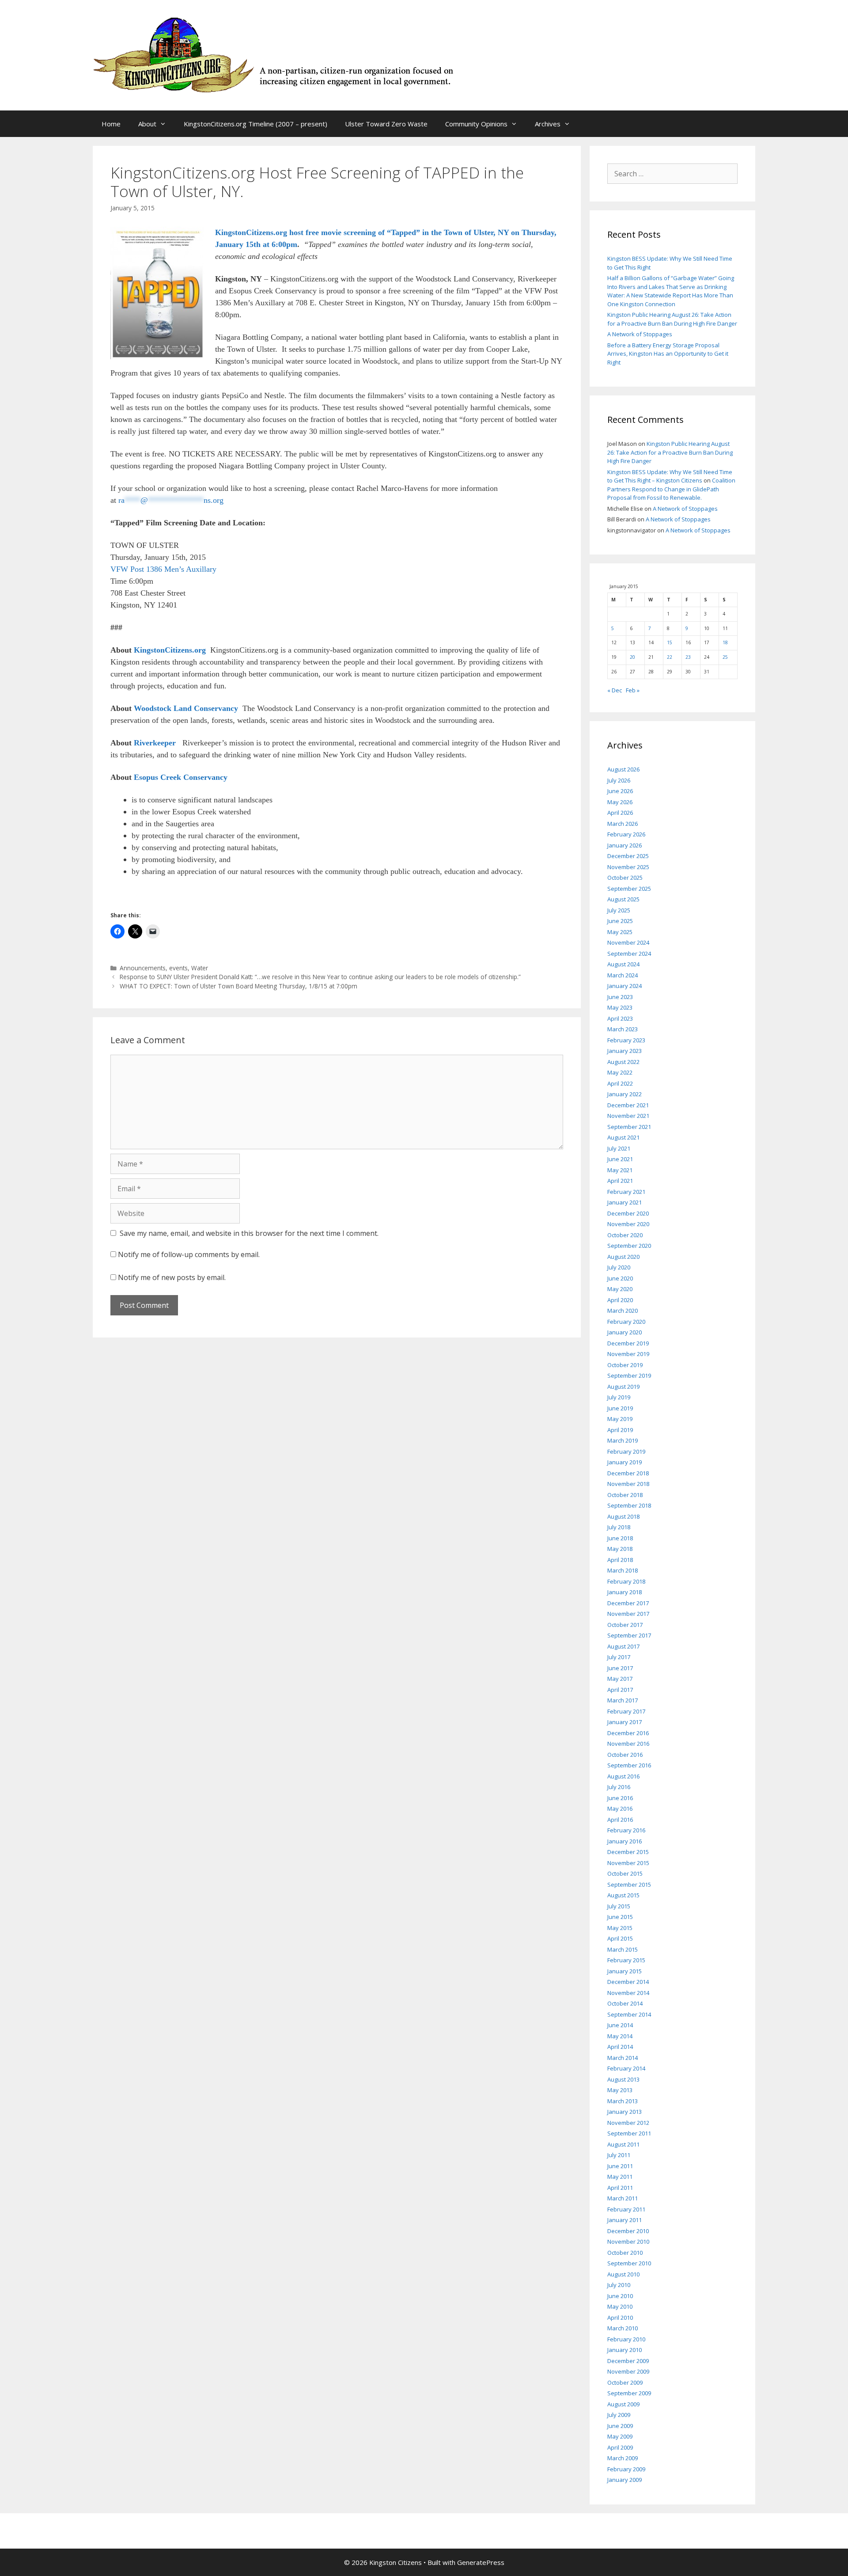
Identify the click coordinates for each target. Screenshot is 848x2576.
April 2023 (620, 1018)
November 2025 (628, 867)
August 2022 (623, 1062)
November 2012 (628, 2123)
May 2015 (620, 1928)
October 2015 (625, 1873)
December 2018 (628, 1473)
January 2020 (625, 1332)
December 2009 (628, 2361)
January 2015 (625, 1971)
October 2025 (625, 878)
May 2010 (620, 2306)
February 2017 (626, 1711)
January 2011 (625, 2220)
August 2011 (623, 2144)
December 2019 (628, 1343)
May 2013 (620, 2090)
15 (670, 642)
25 (725, 657)
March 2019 (623, 1440)
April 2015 (620, 1938)
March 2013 (623, 2101)
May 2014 (620, 2036)
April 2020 (620, 1300)
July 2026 (619, 780)
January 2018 (625, 1592)
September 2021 (629, 1127)
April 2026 (620, 813)
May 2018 (620, 1549)
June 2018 (620, 1538)
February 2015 (626, 1960)
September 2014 (629, 2014)
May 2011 (620, 2177)
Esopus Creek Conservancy (181, 777)
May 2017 (620, 1679)
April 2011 (620, 2188)
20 (632, 657)
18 (725, 642)
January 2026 (625, 845)
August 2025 (623, 899)
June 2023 (620, 997)
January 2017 (625, 1722)
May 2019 (620, 1419)
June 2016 (620, 1798)
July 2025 (619, 910)
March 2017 (623, 1700)
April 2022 (620, 1083)
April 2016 (620, 1820)
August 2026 (623, 769)
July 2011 (619, 2155)
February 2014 (626, 2068)
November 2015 (628, 1863)
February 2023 (626, 1040)
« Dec (615, 690)
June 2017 (620, 1668)
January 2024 (625, 986)
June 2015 (620, 1917)
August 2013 (623, 2079)
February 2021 (626, 1192)
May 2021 (620, 1170)
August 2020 (623, 1257)
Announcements (143, 968)
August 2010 (623, 2274)
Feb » (633, 690)
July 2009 (619, 2415)
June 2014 (620, 2025)
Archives (548, 124)
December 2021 (628, 1105)
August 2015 (623, 1895)
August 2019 (623, 1387)
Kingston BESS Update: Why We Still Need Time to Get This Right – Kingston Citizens (670, 476)
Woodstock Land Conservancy (186, 708)
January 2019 (625, 1462)
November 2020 (628, 1224)
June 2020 (620, 1278)
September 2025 (629, 889)
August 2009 (623, 2404)
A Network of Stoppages (640, 334)
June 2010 (620, 2296)
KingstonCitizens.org (170, 650)
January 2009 (625, 2480)
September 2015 (629, 1885)
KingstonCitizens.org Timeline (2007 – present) (256, 124)
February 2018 (626, 1581)
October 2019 (625, 1365)
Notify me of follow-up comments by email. (189, 1254)
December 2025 (628, 856)
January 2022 (625, 1094)
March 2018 (623, 1570)
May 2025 (620, 932)
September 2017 (629, 1635)
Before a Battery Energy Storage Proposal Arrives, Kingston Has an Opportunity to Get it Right (668, 354)
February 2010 (626, 2339)
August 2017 (623, 1646)
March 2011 (623, 2198)
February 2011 (626, 2209)
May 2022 (620, 1072)
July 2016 (619, 1787)
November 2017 (628, 1614)
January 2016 (625, 1841)
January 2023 (625, 1051)
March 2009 (623, 2458)
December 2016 (628, 1733)
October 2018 (625, 1495)
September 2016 (629, 1765)
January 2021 (625, 1202)
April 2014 (620, 2047)
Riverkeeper (156, 743)
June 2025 (620, 921)
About (147, 124)
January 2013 (625, 2112)
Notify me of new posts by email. (172, 1277)
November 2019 (628, 1354)
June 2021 (620, 1159)
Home (111, 124)
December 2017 (628, 1603)
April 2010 (620, 2318)
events (178, 968)
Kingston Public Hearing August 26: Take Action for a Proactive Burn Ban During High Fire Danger (672, 319)
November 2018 (628, 1484)
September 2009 (629, 2393)
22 (670, 657)
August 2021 (623, 1137)
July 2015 (619, 1906)
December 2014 (628, 1982)
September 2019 (629, 1375)
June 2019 (620, 1408)
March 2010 (623, 2328)
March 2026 (623, 824)
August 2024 (623, 964)
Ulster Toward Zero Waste (386, 124)
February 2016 (626, 1830)
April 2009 (620, 2447)
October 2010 (625, 2253)
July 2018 (619, 1527)
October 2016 (625, 1755)
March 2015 (623, 1949)
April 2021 (620, 1181)
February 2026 (626, 834)
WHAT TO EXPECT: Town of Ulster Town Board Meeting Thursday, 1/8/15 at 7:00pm (238, 986)
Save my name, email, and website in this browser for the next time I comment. (249, 1233)
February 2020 (626, 1322)
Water (200, 968)
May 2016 (620, 1809)
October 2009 (625, 2382)
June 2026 (620, 791)
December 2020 (628, 1213)
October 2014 (625, 2003)
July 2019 (619, 1397)
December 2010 (628, 2231)
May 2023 (620, 1007)
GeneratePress (481, 2562)
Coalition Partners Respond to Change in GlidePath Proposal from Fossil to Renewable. (671, 489)
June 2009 (620, 2426)
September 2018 (629, 1505)
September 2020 (629, 1246)
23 (688, 657)
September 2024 (629, 954)
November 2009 (628, 2371)
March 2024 (623, 975)
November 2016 (628, 1744)
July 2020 (619, 1267)
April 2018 (620, 1560)
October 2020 (625, 1235)
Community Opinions (476, 124)
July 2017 (619, 1657)
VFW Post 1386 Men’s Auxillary (163, 569)
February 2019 (626, 1451)
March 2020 (623, 1311)
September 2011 (629, 2133)
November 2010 (628, 2242)
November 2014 (628, 1993)
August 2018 (623, 1516)
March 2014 (623, 2058)
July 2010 (619, 2285)
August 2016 (623, 1776)
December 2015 (628, 1852)
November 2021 (628, 1116)
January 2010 (625, 2350)
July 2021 (619, 1148)
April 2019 (620, 1430)
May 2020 (620, 1289)
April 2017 (620, 1690)
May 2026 (620, 802)
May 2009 (620, 2436)
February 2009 (626, 2469)
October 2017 (625, 1625)
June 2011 (620, 2166)
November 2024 (628, 942)
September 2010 (629, 2263)
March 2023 (623, 1029)
